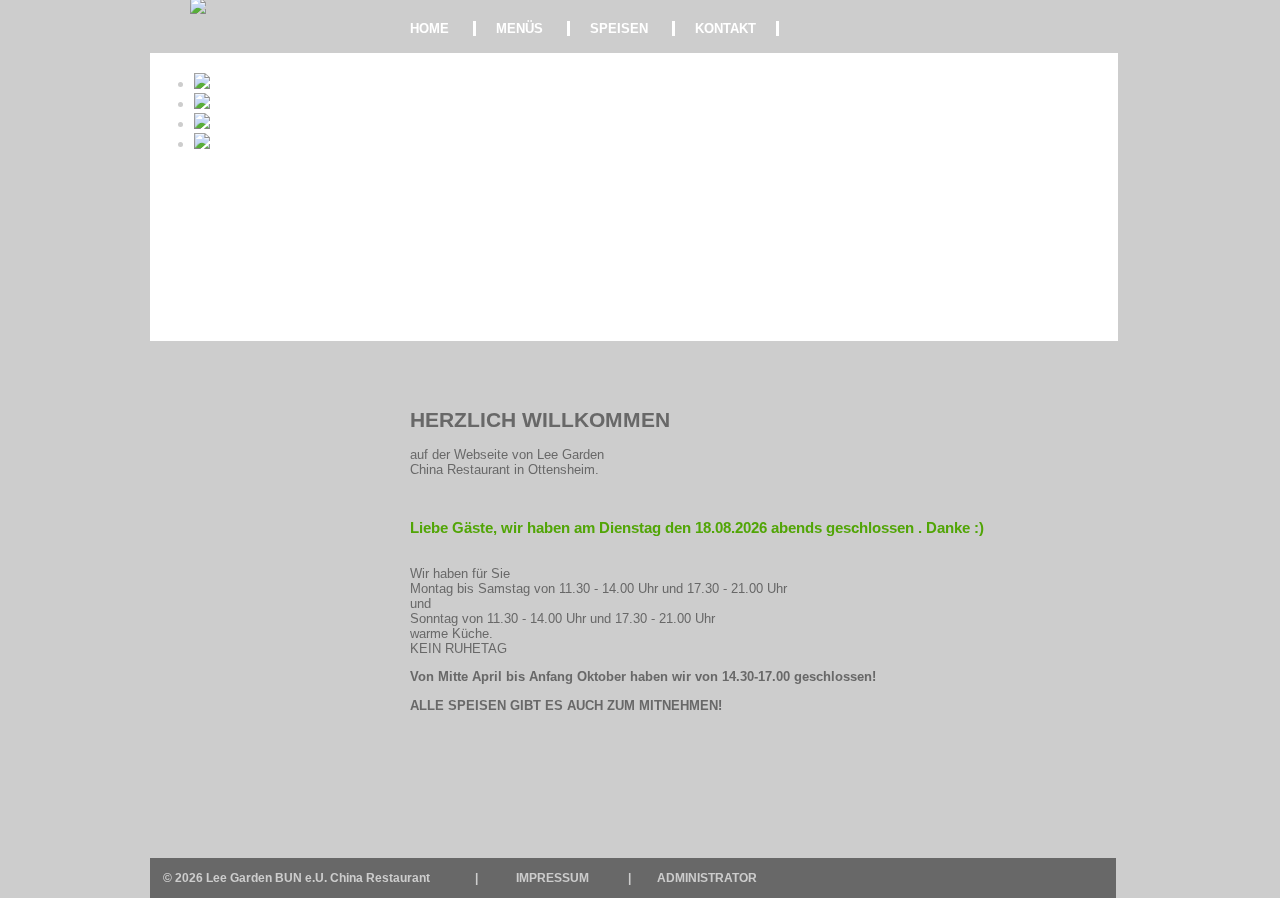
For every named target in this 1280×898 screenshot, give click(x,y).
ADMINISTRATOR (707, 878)
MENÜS (519, 28)
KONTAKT (725, 28)
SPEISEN (619, 28)
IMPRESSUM (552, 878)
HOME (429, 28)
